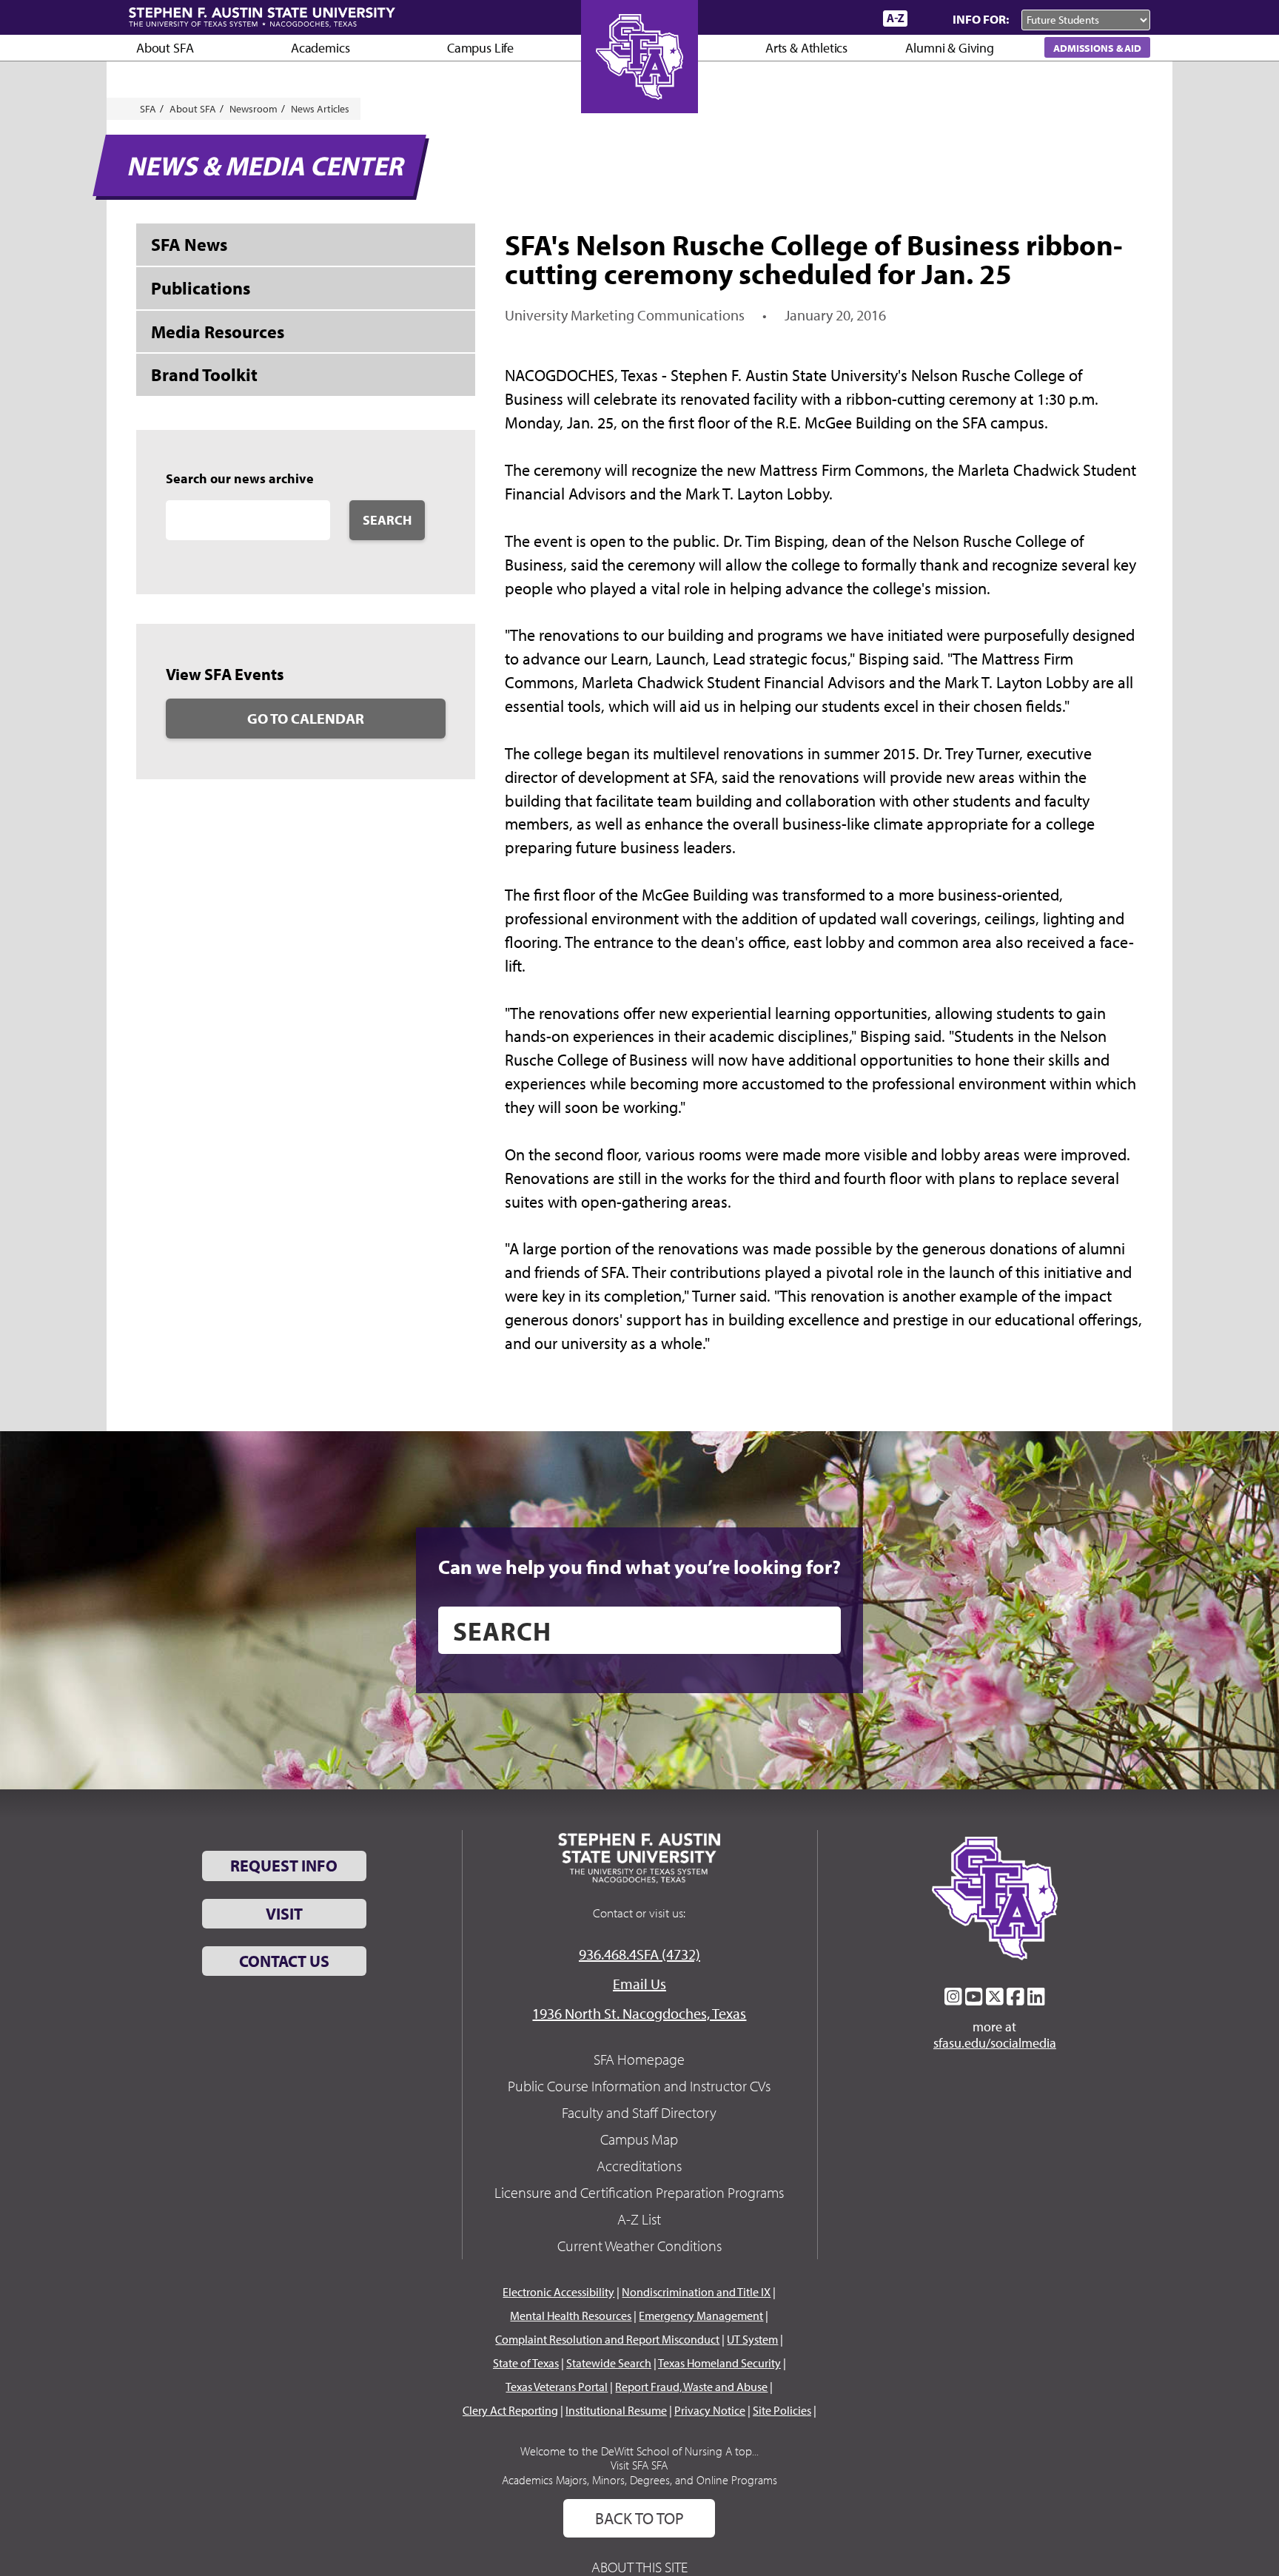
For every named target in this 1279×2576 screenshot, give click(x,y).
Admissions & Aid (1097, 48)
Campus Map (639, 2139)
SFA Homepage (639, 2059)
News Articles (320, 109)
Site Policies (782, 2410)
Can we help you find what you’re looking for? (639, 1567)
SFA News (189, 244)
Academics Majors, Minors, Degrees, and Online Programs (639, 2480)
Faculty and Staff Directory (639, 2112)
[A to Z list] (895, 18)
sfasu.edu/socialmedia (995, 2043)
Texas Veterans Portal (557, 2387)
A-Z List (639, 2219)
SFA (148, 109)
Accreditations (639, 2166)
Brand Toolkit (204, 374)
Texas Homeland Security (719, 2363)
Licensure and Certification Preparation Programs (639, 2192)
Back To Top (639, 2518)
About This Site (639, 2567)
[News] (787, 18)
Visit (284, 1914)
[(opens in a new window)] (953, 1997)
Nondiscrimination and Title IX (696, 2292)
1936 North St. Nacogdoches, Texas (639, 2013)
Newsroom (254, 109)
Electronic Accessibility (558, 2292)
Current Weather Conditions (639, 2246)
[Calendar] (815, 18)
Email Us (639, 1984)
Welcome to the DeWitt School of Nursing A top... (639, 2451)
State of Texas (526, 2363)
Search (387, 520)
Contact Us (284, 1961)
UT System (752, 2339)
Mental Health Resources (571, 2316)
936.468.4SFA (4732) (639, 1954)
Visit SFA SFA (639, 2465)
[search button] (819, 1630)
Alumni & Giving (949, 48)
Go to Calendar (306, 718)
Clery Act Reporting (510, 2410)
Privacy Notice (710, 2410)
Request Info (284, 1866)
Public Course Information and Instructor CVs (639, 2086)
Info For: (981, 19)
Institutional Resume (616, 2410)
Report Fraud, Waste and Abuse (691, 2387)
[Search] (927, 19)
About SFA (165, 48)
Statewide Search (609, 2363)
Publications (201, 288)
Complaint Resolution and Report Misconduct (607, 2339)
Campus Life (480, 48)
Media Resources (218, 332)
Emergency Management (701, 2316)
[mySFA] (854, 19)
